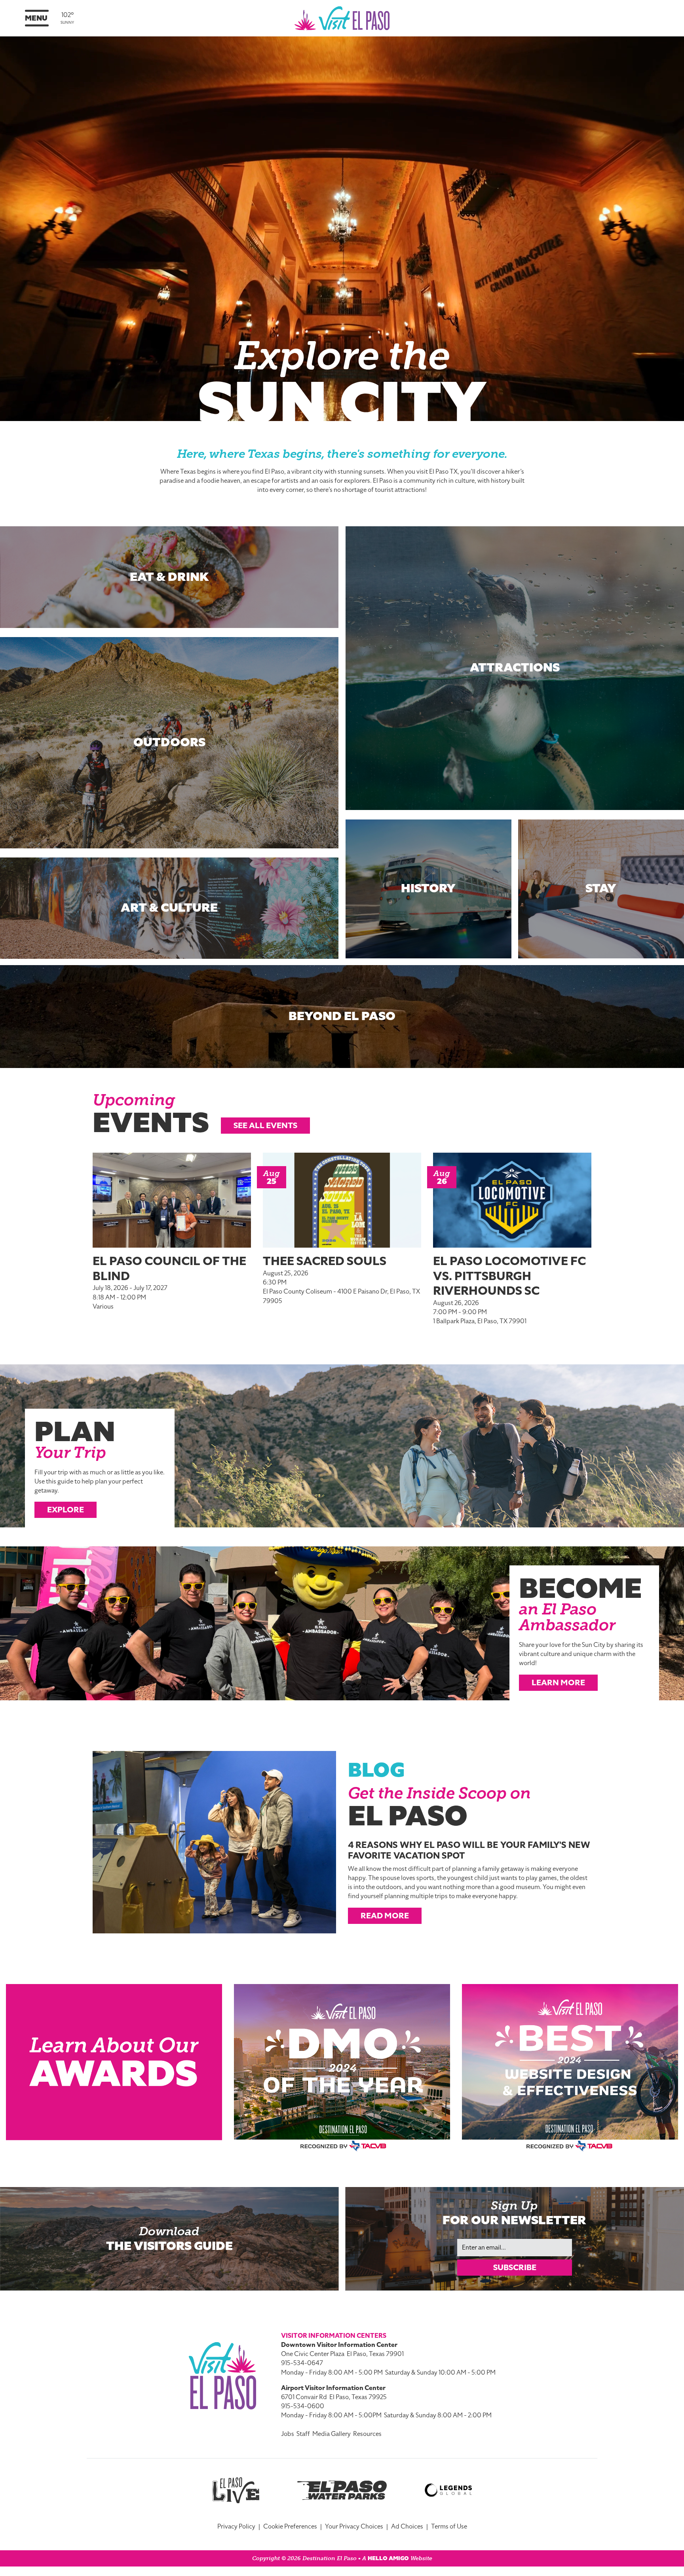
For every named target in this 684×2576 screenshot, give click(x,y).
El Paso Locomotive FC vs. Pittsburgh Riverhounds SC (509, 1276)
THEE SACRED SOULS (325, 1261)
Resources (367, 2434)
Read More (385, 1916)
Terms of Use (449, 2527)
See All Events (265, 1125)
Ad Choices (407, 2527)
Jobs (288, 2434)
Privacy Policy (236, 2527)
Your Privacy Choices (354, 2527)
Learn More (558, 1683)
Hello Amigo (388, 2558)
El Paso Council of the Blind (169, 1269)
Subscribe (515, 2267)
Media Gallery (332, 2434)
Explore (66, 1510)
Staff (303, 2434)
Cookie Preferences (290, 2527)
